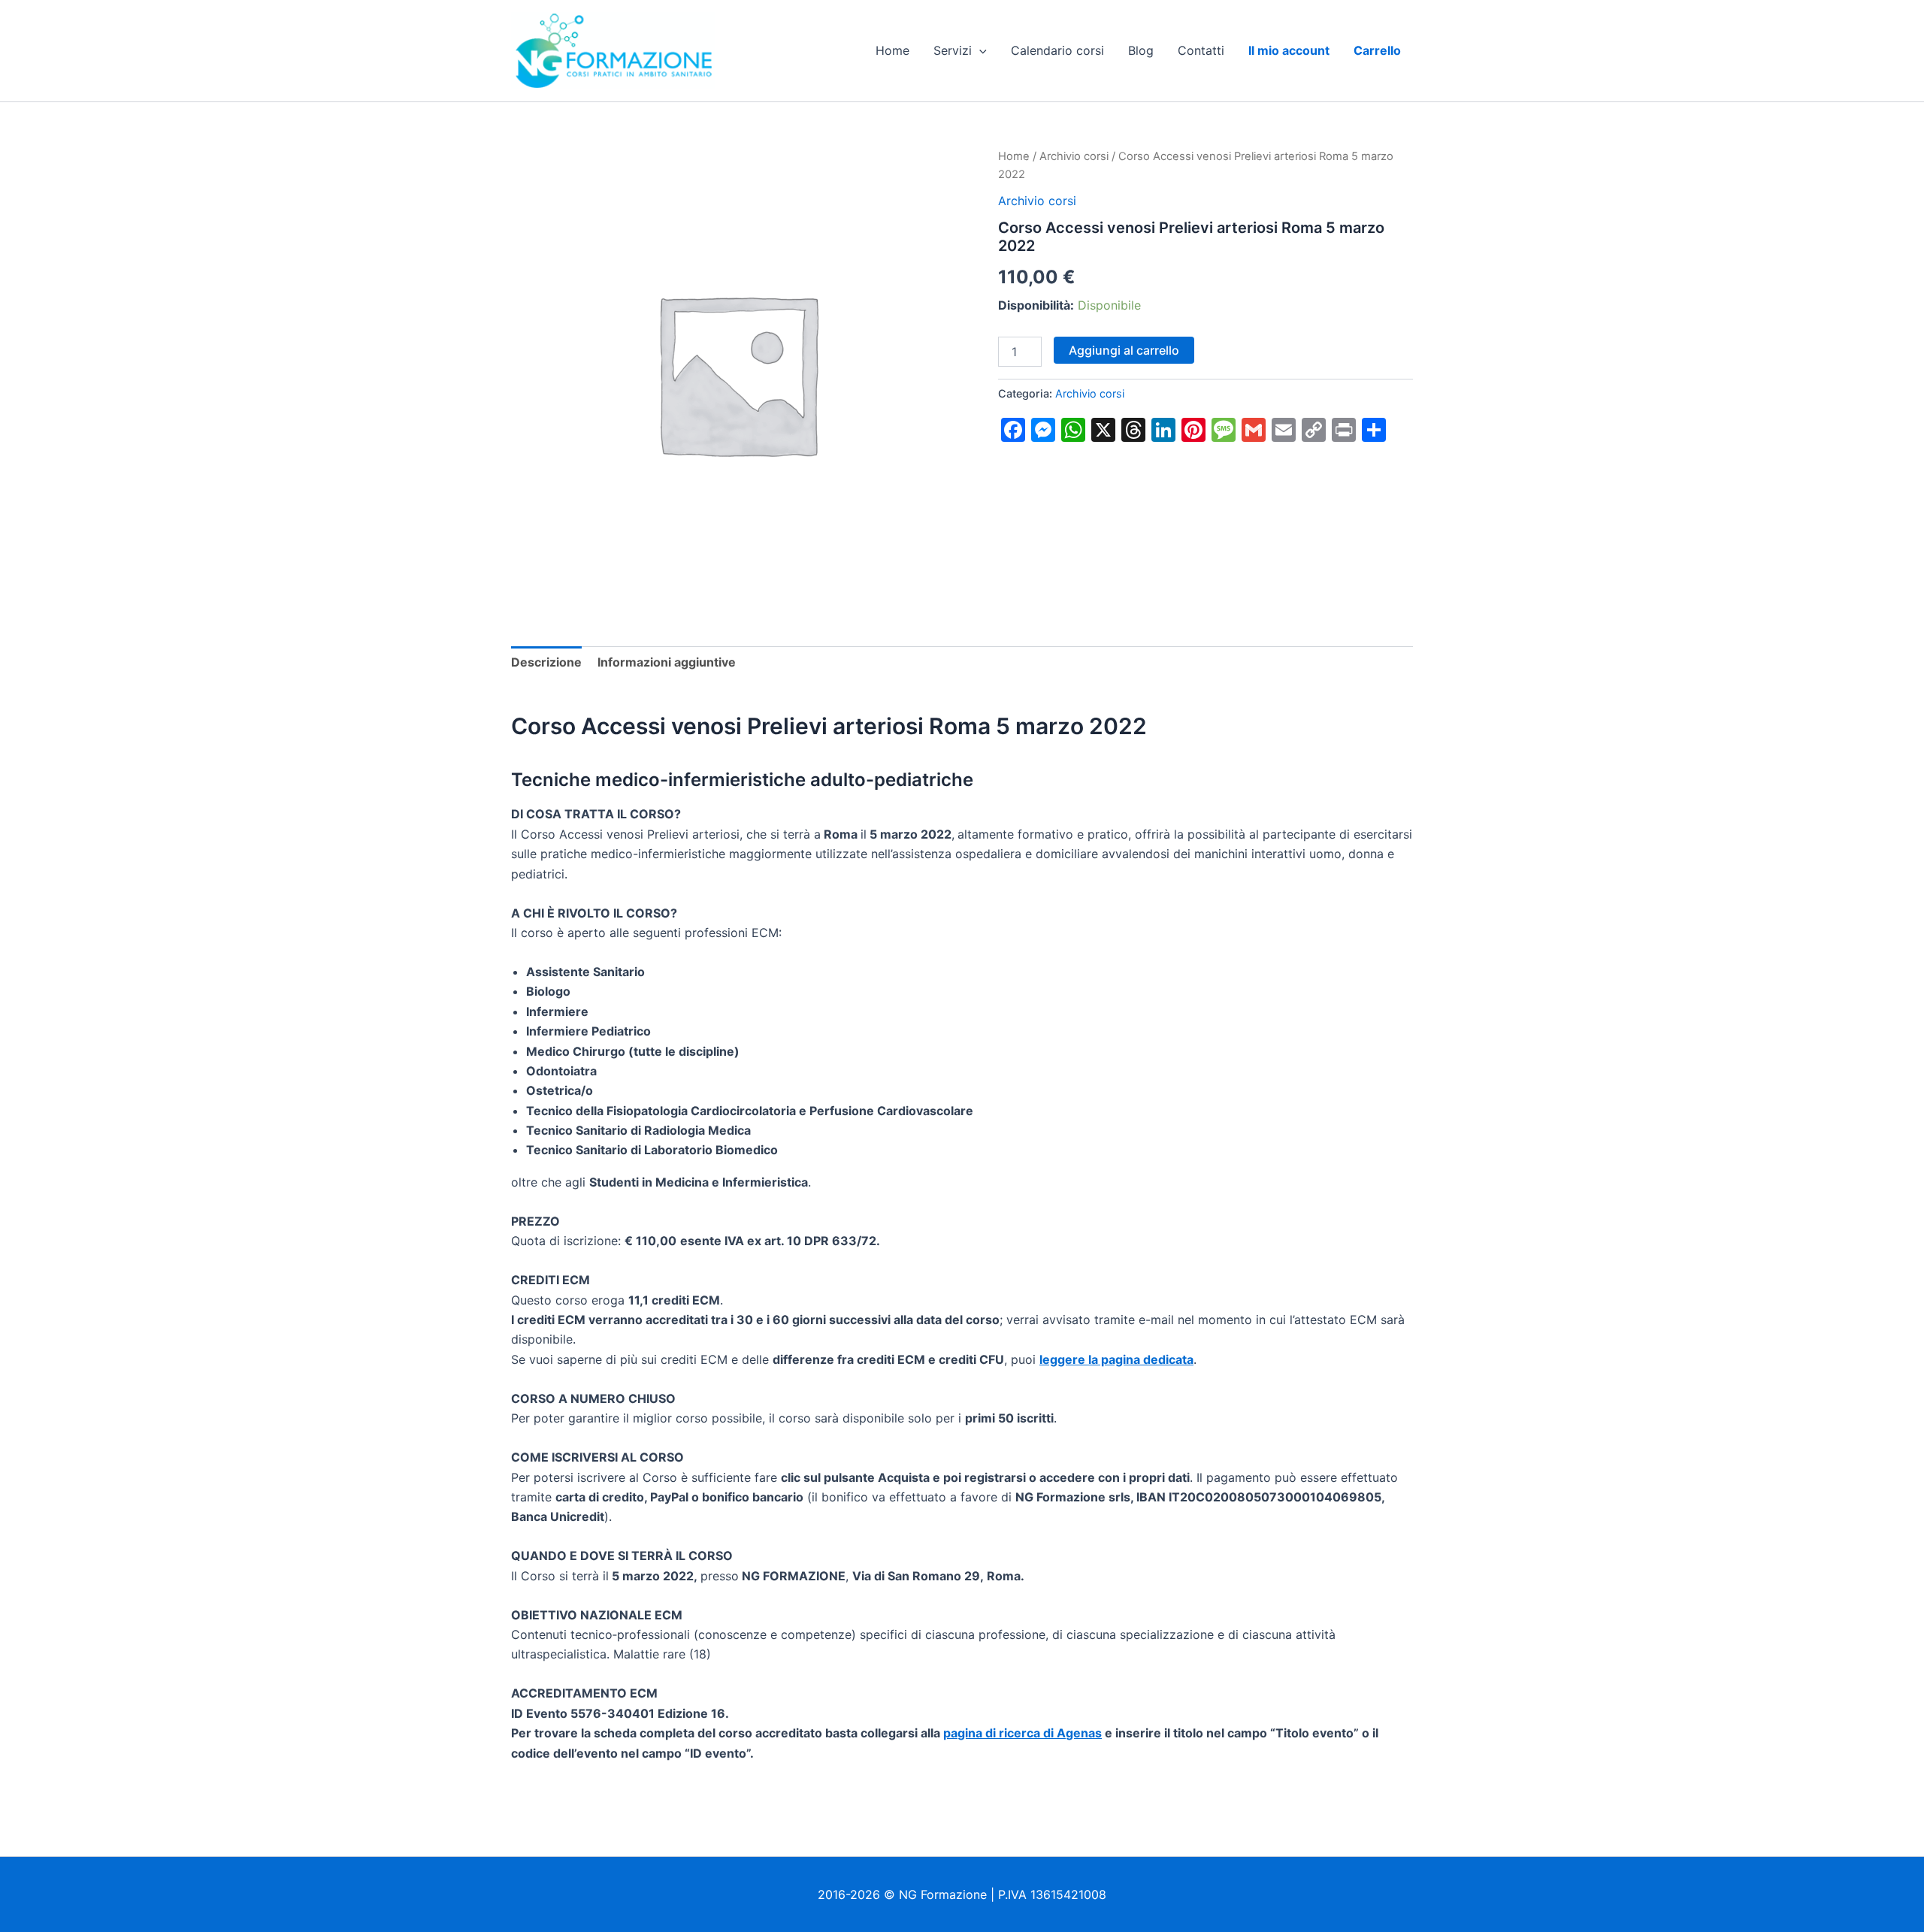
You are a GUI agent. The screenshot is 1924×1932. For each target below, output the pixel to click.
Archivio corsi (1074, 156)
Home (892, 50)
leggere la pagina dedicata (1116, 1359)
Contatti (1201, 50)
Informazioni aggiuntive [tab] (667, 662)
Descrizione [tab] (546, 662)
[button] (979, 50)
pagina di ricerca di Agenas (1023, 1733)
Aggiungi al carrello (1124, 350)
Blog (1141, 50)
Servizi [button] (953, 50)
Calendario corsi (1057, 50)
